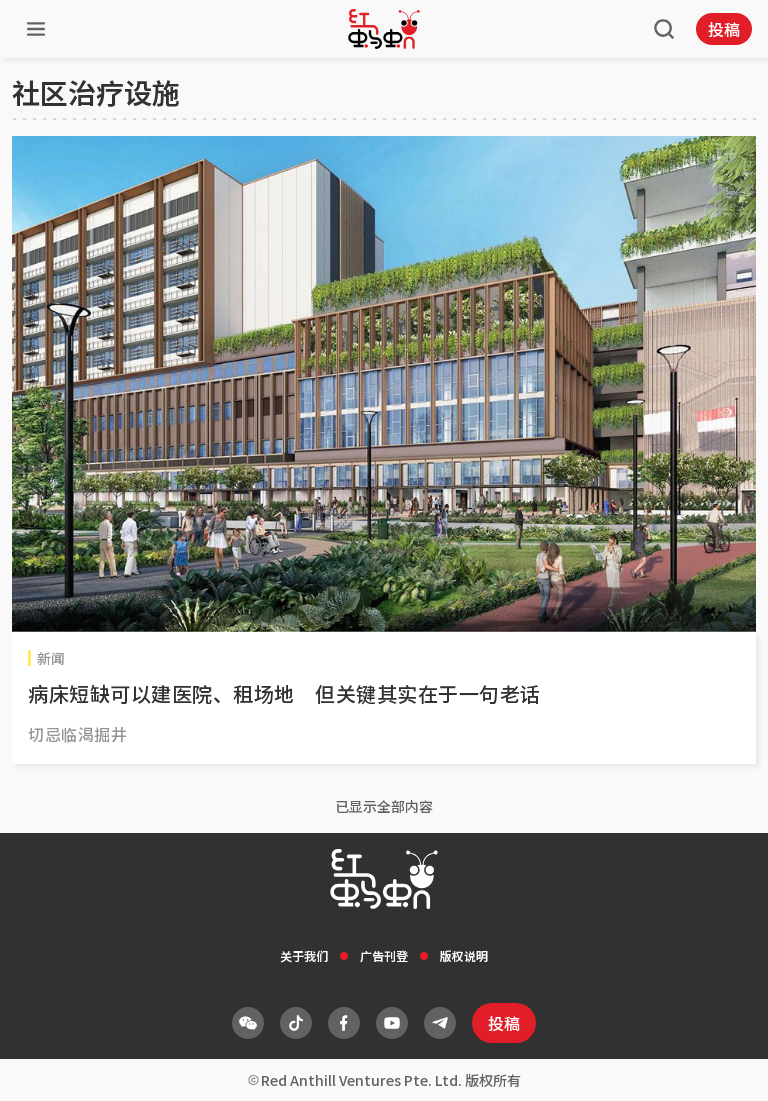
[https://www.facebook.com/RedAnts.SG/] (344, 1023)
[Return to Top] (722, 1065)
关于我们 (304, 955)
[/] (384, 29)
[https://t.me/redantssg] (440, 1023)
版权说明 (464, 955)
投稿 (724, 29)
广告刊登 (384, 955)
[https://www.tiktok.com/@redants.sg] (296, 1023)
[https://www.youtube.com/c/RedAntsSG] (392, 1023)
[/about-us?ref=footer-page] (248, 1023)
